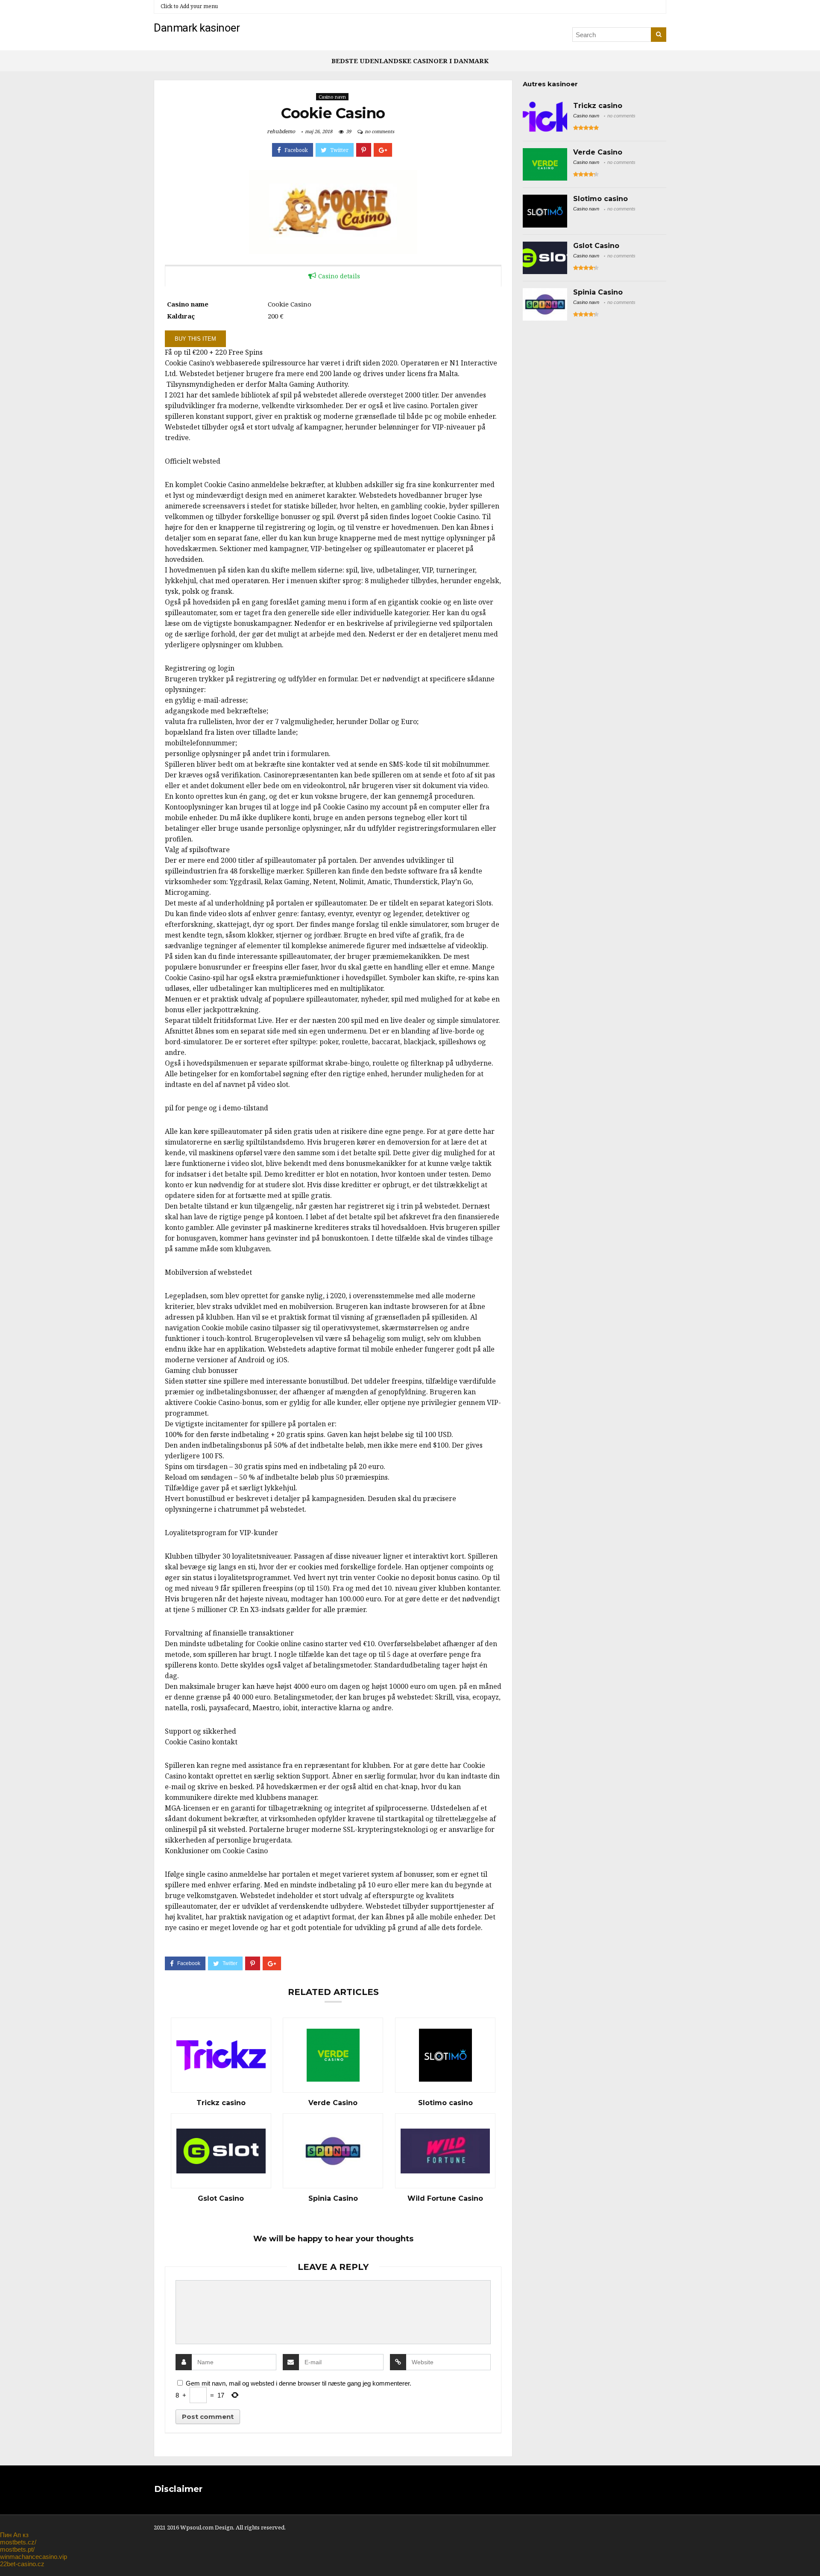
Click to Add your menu (189, 6)
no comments (379, 131)
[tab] (333, 276)
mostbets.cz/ (18, 2542)
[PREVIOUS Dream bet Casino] (9, 2555)
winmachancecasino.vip (34, 2557)
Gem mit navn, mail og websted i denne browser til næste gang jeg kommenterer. (299, 2383)
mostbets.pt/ (17, 2549)
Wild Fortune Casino (445, 2199)
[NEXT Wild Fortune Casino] (811, 2555)
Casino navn (332, 97)
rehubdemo (281, 131)
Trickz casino (221, 2103)
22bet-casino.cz (22, 2564)
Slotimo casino (445, 2103)
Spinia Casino (333, 2199)
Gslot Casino (221, 2199)
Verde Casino (333, 2103)
